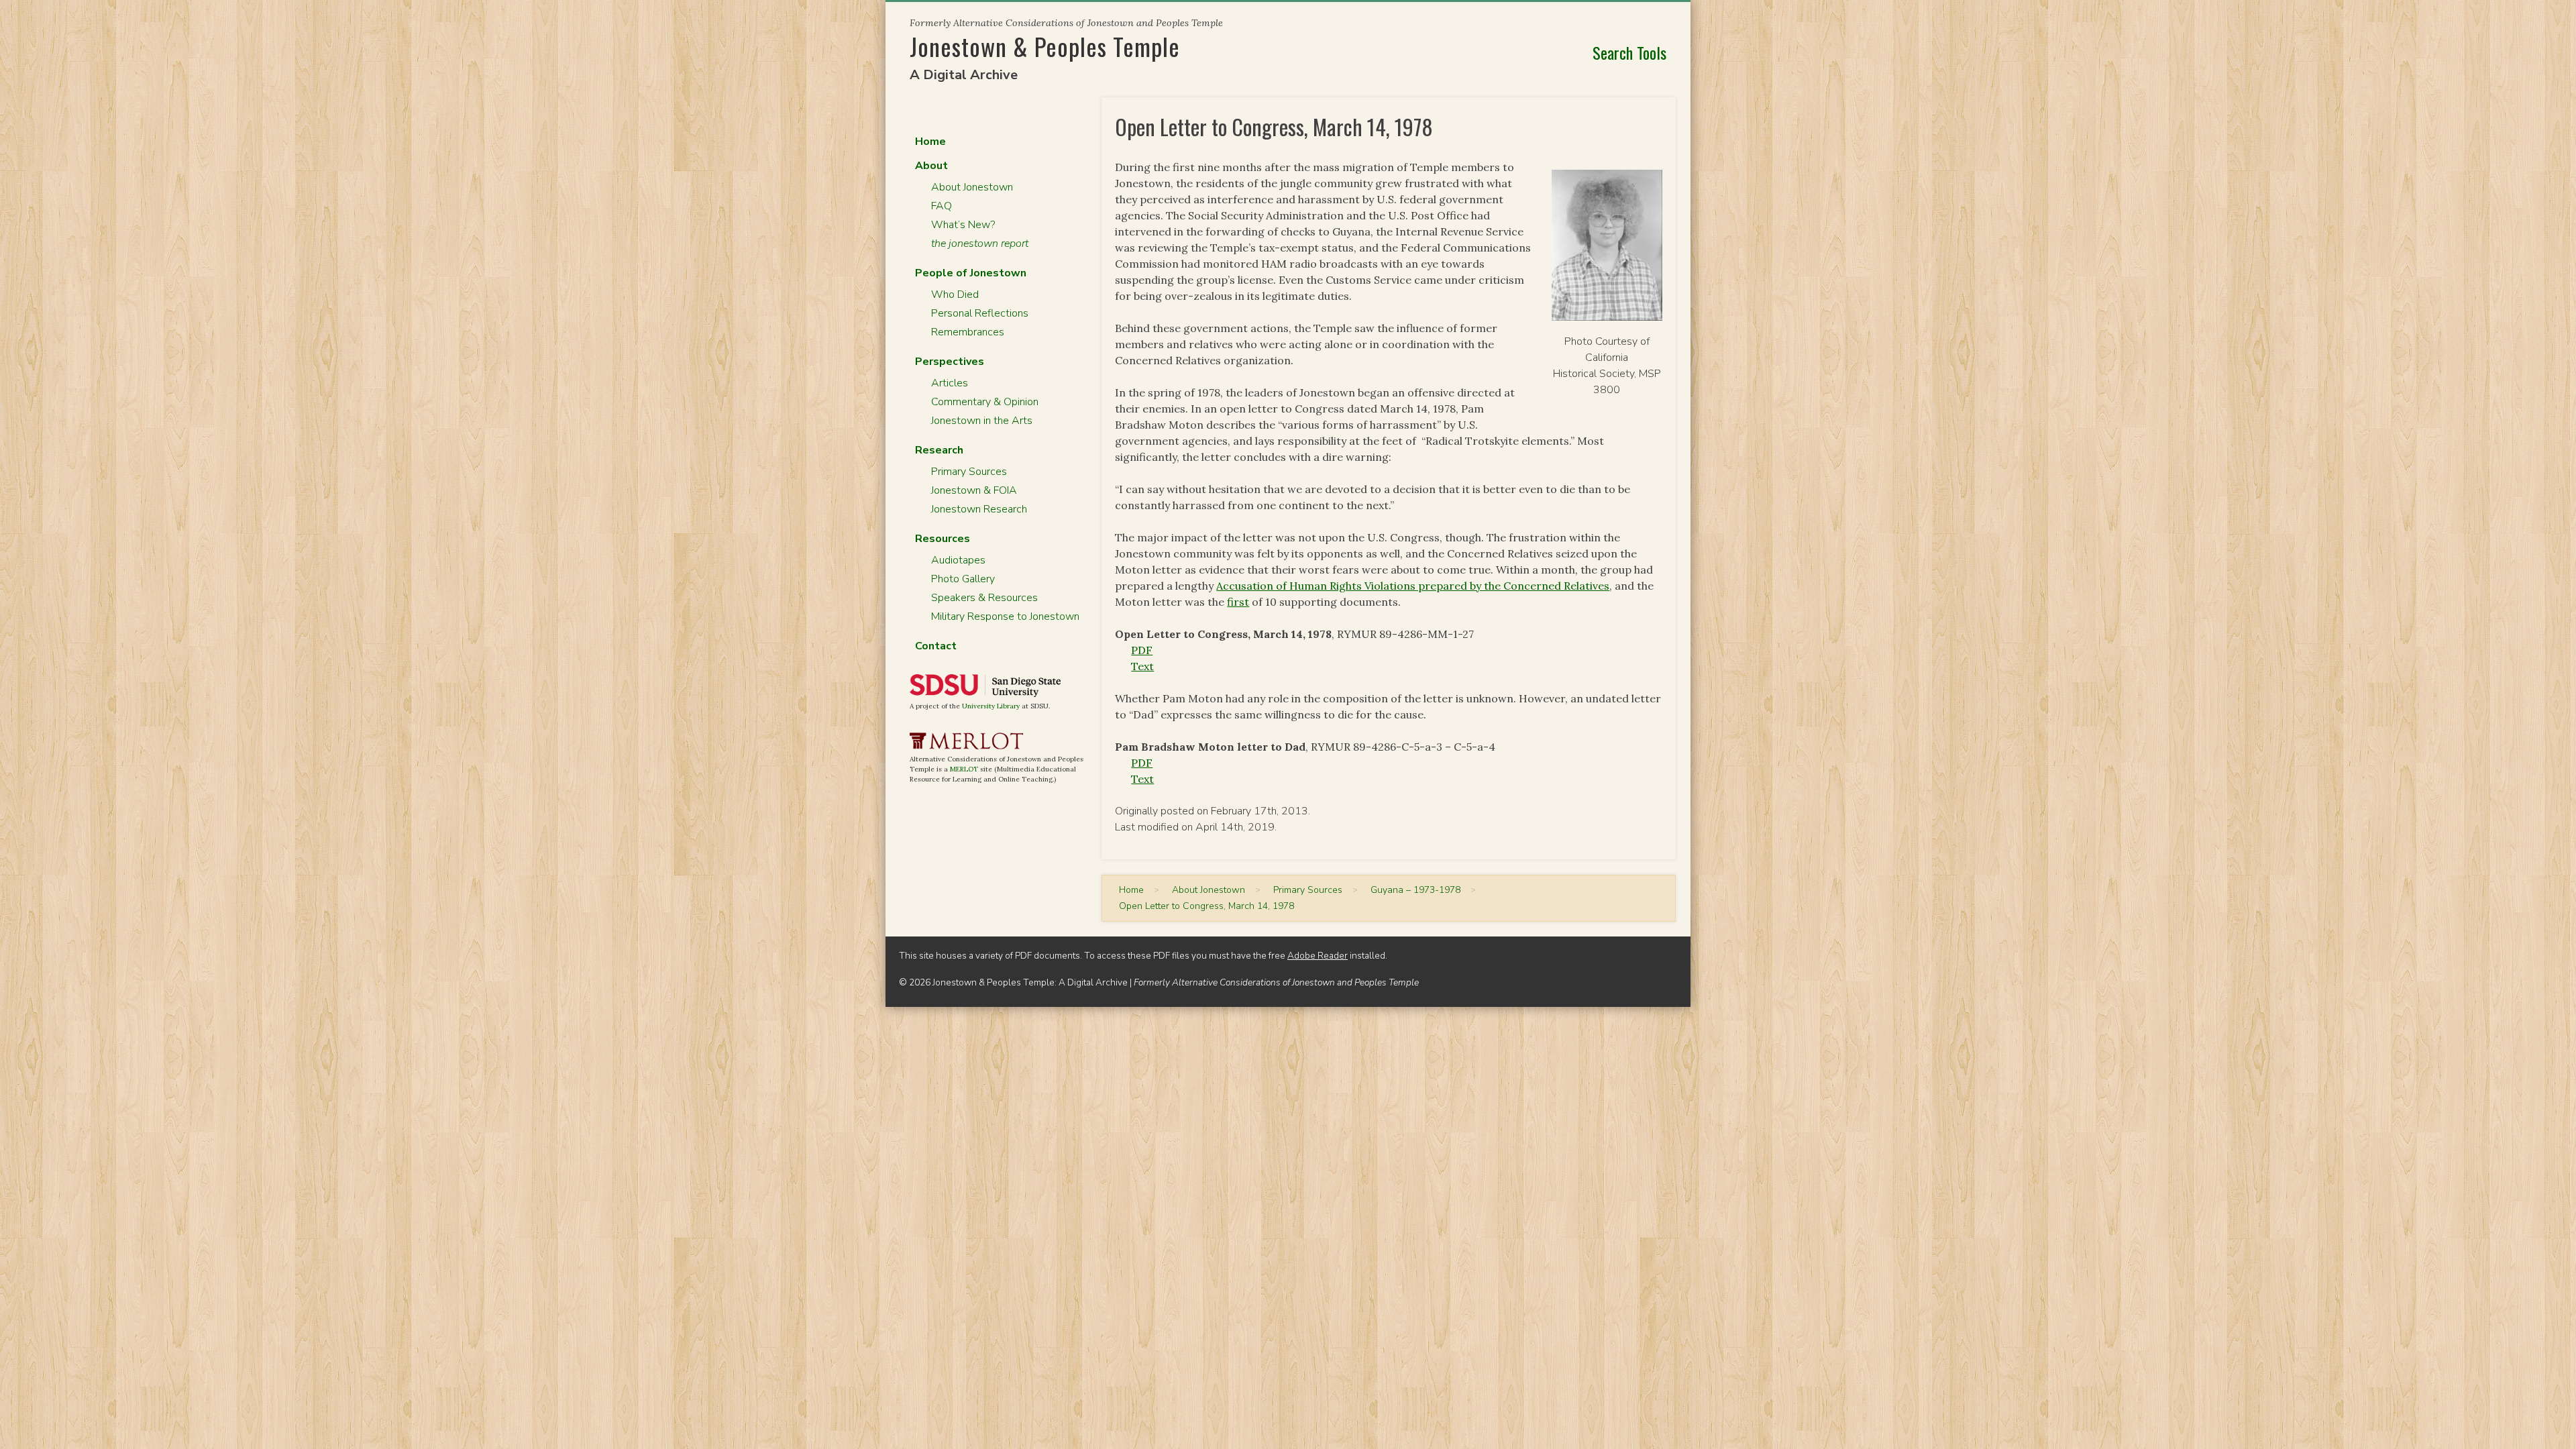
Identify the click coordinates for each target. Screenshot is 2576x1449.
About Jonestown (972, 187)
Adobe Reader (1318, 956)
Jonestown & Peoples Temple (1045, 46)
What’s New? (963, 225)
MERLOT (964, 769)
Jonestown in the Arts (982, 421)
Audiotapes (958, 560)
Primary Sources (969, 472)
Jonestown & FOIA (974, 490)
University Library (991, 706)
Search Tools (1629, 52)
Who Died (955, 294)
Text (1142, 666)
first (1238, 602)
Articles (950, 383)
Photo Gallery (963, 579)
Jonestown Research (979, 509)
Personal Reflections (980, 313)
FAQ (942, 206)
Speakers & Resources (984, 598)
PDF (1142, 650)
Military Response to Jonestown (1005, 616)
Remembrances (968, 332)
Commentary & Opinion (985, 402)
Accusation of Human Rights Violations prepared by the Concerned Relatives (1413, 586)
